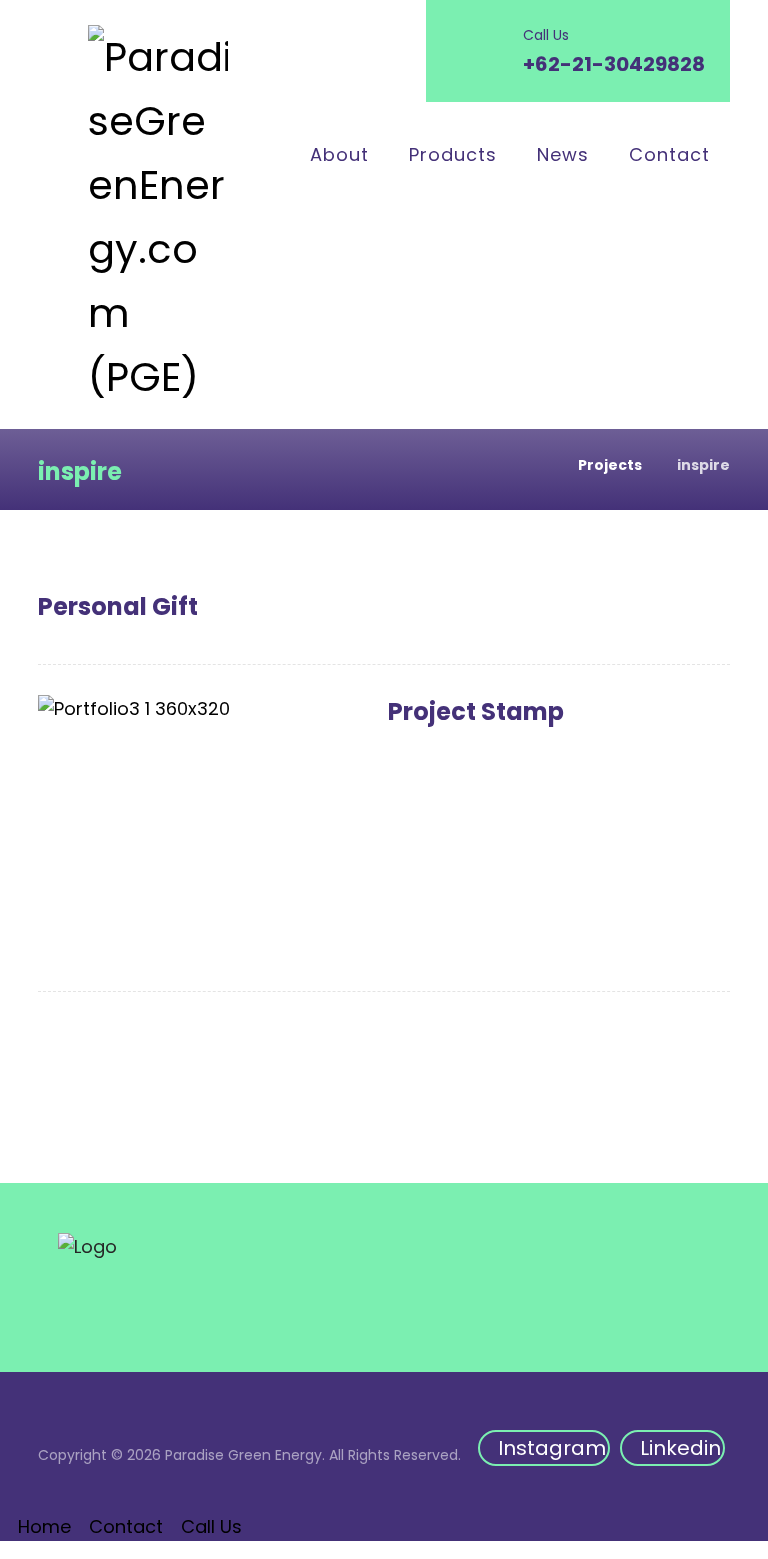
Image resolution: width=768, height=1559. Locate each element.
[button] (544, 1448)
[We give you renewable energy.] (158, 217)
